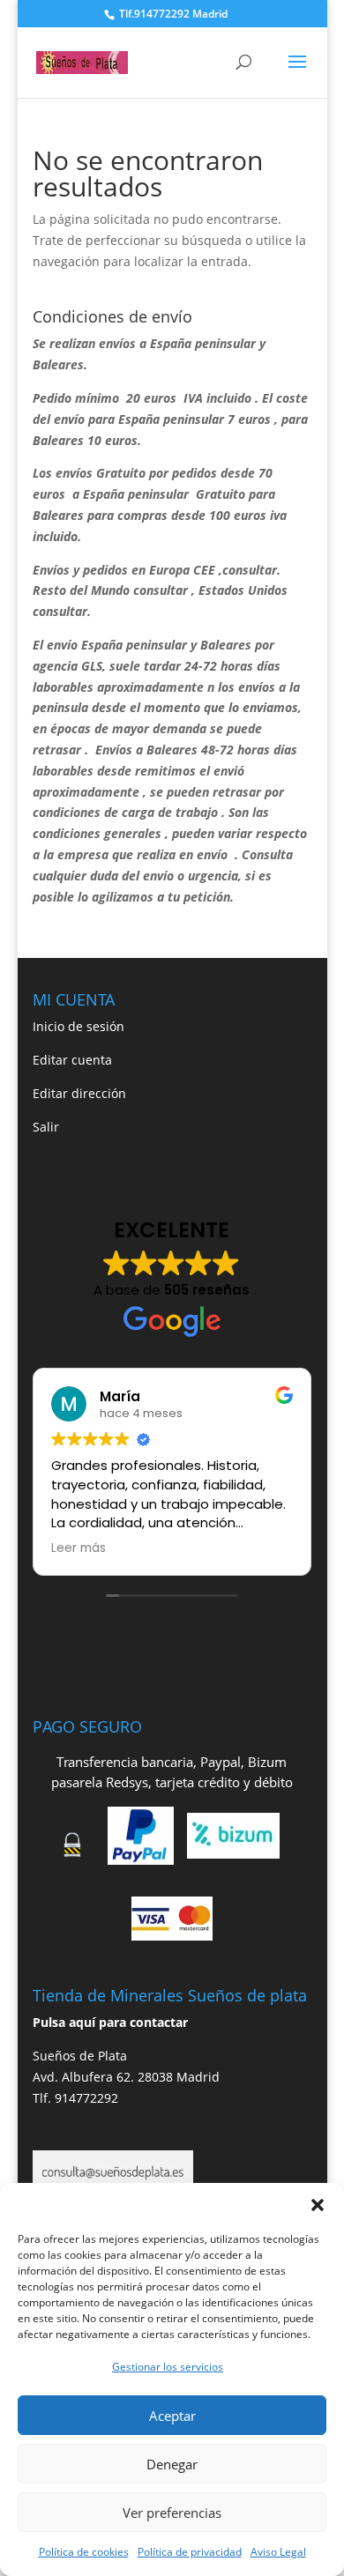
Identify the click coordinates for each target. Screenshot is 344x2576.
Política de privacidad (190, 2552)
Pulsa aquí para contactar (110, 2022)
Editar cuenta (72, 1060)
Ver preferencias (172, 2513)
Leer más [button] (79, 1548)
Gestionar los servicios (168, 2367)
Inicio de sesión (79, 1026)
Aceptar (172, 2416)
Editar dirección (79, 1093)
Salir (46, 1127)
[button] (318, 2205)
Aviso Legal (278, 2552)
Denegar (172, 2464)
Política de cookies (84, 2552)
